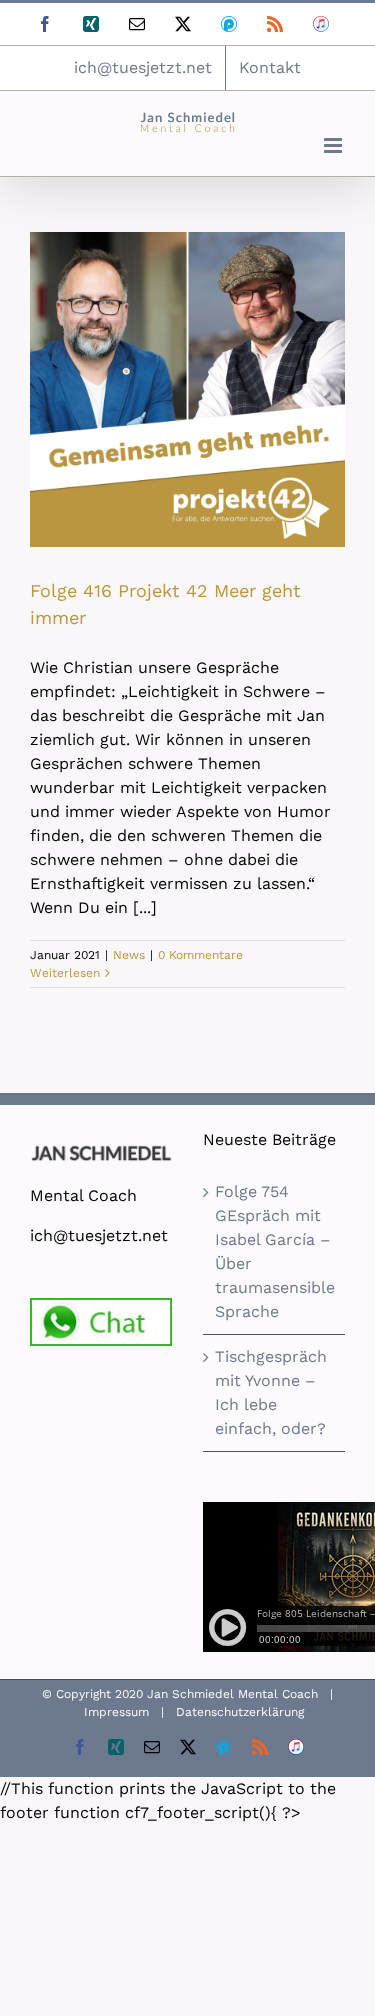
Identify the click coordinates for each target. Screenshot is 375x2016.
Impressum (116, 1712)
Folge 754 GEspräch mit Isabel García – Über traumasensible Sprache (275, 1251)
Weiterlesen (65, 973)
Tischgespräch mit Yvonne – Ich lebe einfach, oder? (271, 1392)
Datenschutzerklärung (240, 1712)
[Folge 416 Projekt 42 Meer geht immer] (187, 389)
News (129, 955)
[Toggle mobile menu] (334, 145)
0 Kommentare (200, 955)
